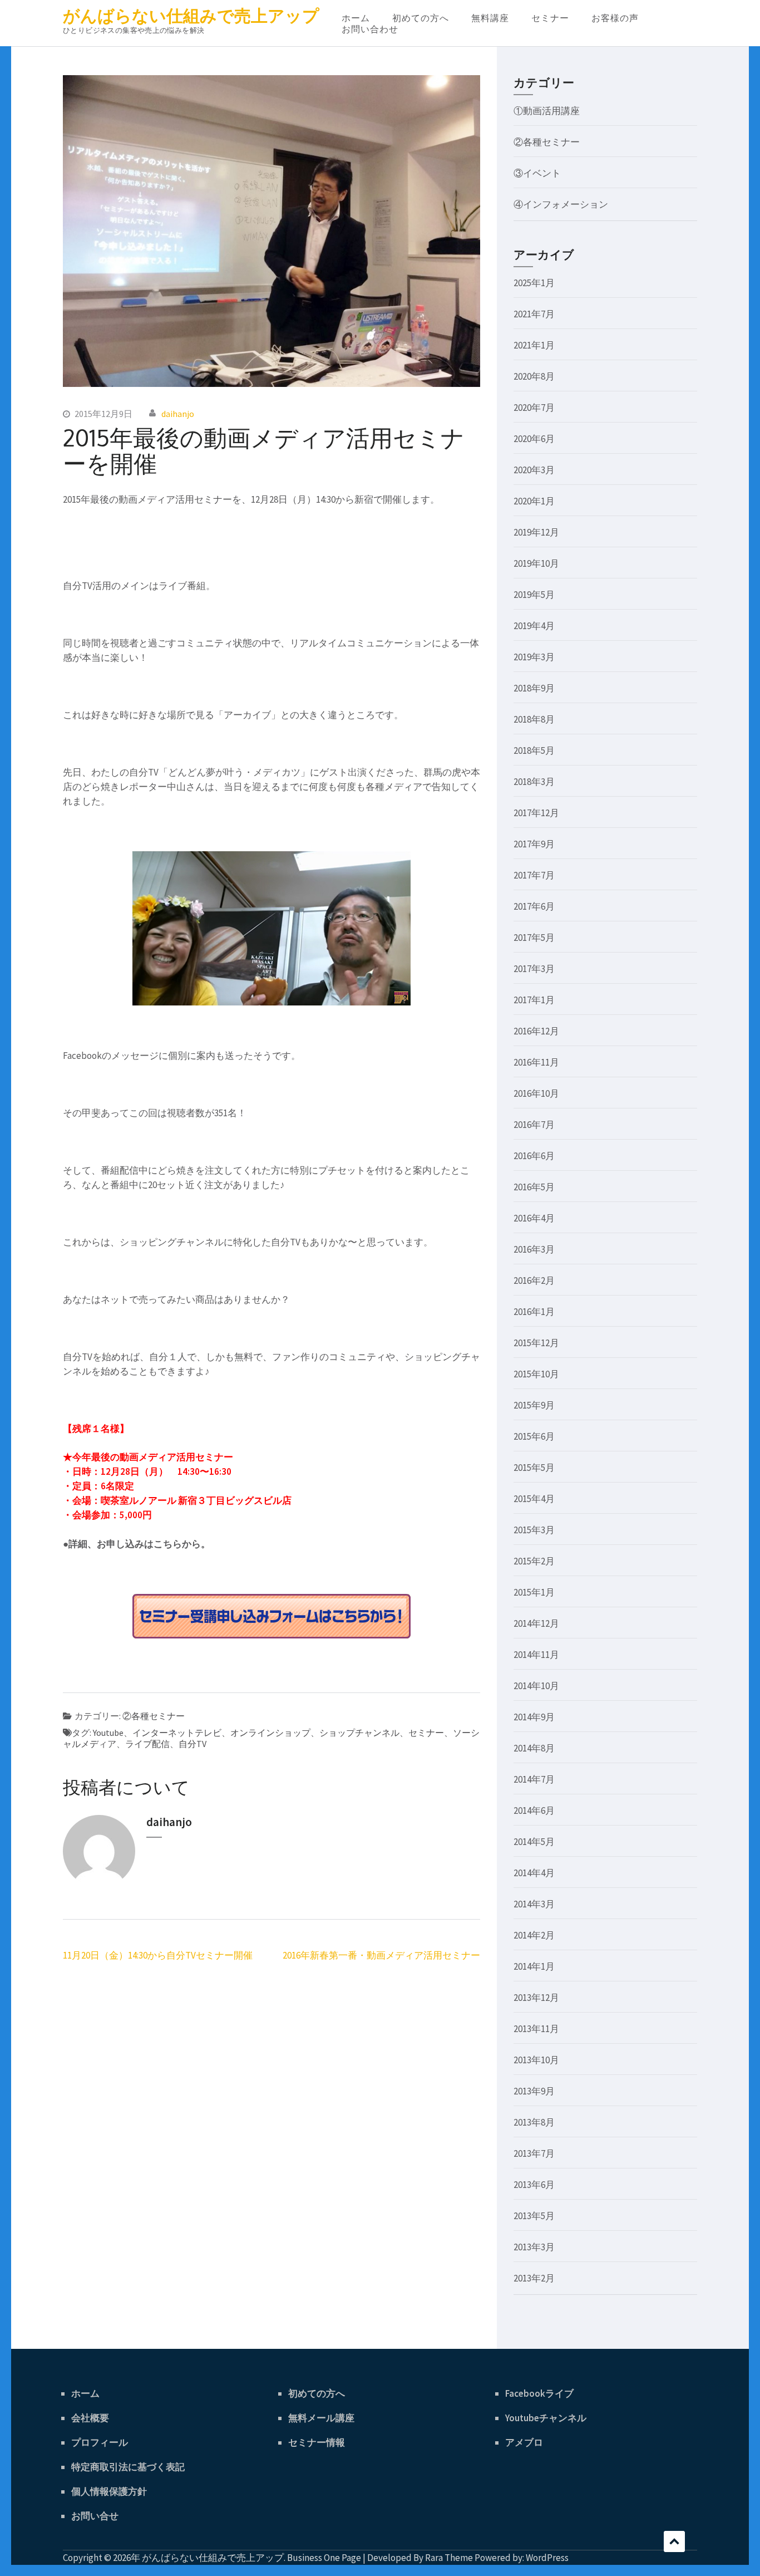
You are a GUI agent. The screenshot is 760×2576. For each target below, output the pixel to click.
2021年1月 (534, 345)
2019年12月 (536, 532)
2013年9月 (534, 2091)
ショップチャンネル (359, 1733)
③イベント (537, 173)
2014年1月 (534, 1966)
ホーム (356, 18)
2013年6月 (534, 2185)
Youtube (108, 1733)
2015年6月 (534, 1436)
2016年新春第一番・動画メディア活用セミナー (381, 1955)
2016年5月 (534, 1187)
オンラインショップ (270, 1733)
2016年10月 (536, 1093)
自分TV (193, 1744)
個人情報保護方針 (109, 2491)
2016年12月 (536, 1031)
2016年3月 (534, 1249)
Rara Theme (449, 2558)
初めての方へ (421, 18)
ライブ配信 (147, 1744)
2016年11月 (536, 1062)
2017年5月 (534, 938)
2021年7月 (534, 314)
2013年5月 (534, 2216)
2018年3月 (534, 782)
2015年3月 (534, 1530)
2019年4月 (534, 626)
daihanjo (178, 414)
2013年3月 (534, 2247)
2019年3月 (534, 657)
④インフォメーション (561, 204)
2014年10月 (536, 1686)
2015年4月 (534, 1499)
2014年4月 (534, 1873)
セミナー (550, 18)
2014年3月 (534, 1904)
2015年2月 (534, 1561)
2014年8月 (534, 1748)
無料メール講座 (321, 2418)
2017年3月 (534, 969)
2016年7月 (534, 1125)
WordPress (547, 2558)
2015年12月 (536, 1343)
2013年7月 (534, 2153)
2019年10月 (536, 563)
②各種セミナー (154, 1716)
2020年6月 (534, 439)
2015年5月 (534, 1468)
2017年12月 (536, 813)
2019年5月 (534, 595)
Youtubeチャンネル (546, 2418)
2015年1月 (534, 1592)
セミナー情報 (317, 2442)
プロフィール (100, 2442)
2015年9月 (534, 1405)
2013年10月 (536, 2060)
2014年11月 (536, 1655)
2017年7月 (534, 875)
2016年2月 (534, 1280)
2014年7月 (534, 1779)
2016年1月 (534, 1312)
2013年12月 (536, 1998)
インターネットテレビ (177, 1733)
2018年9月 (534, 688)
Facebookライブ (539, 2393)
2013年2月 (534, 2278)
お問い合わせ (370, 29)
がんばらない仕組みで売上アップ (191, 16)
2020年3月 (534, 470)
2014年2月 (534, 1935)
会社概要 (90, 2418)
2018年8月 (534, 719)
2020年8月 (534, 376)
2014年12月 (536, 1623)
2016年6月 (534, 1156)
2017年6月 (534, 906)
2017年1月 (534, 1000)
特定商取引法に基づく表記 (128, 2467)
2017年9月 (534, 844)
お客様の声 (615, 18)
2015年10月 (536, 1374)
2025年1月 (534, 283)
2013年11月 (536, 2029)
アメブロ (524, 2442)
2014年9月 (534, 1717)
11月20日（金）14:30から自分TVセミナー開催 (158, 1955)
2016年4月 (534, 1218)
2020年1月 (534, 501)
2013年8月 (534, 2122)
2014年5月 (534, 1842)
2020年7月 (534, 408)
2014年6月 (534, 1810)
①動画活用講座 (547, 111)
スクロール (674, 2541)
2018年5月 (534, 750)
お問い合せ (95, 2516)
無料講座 (490, 18)
